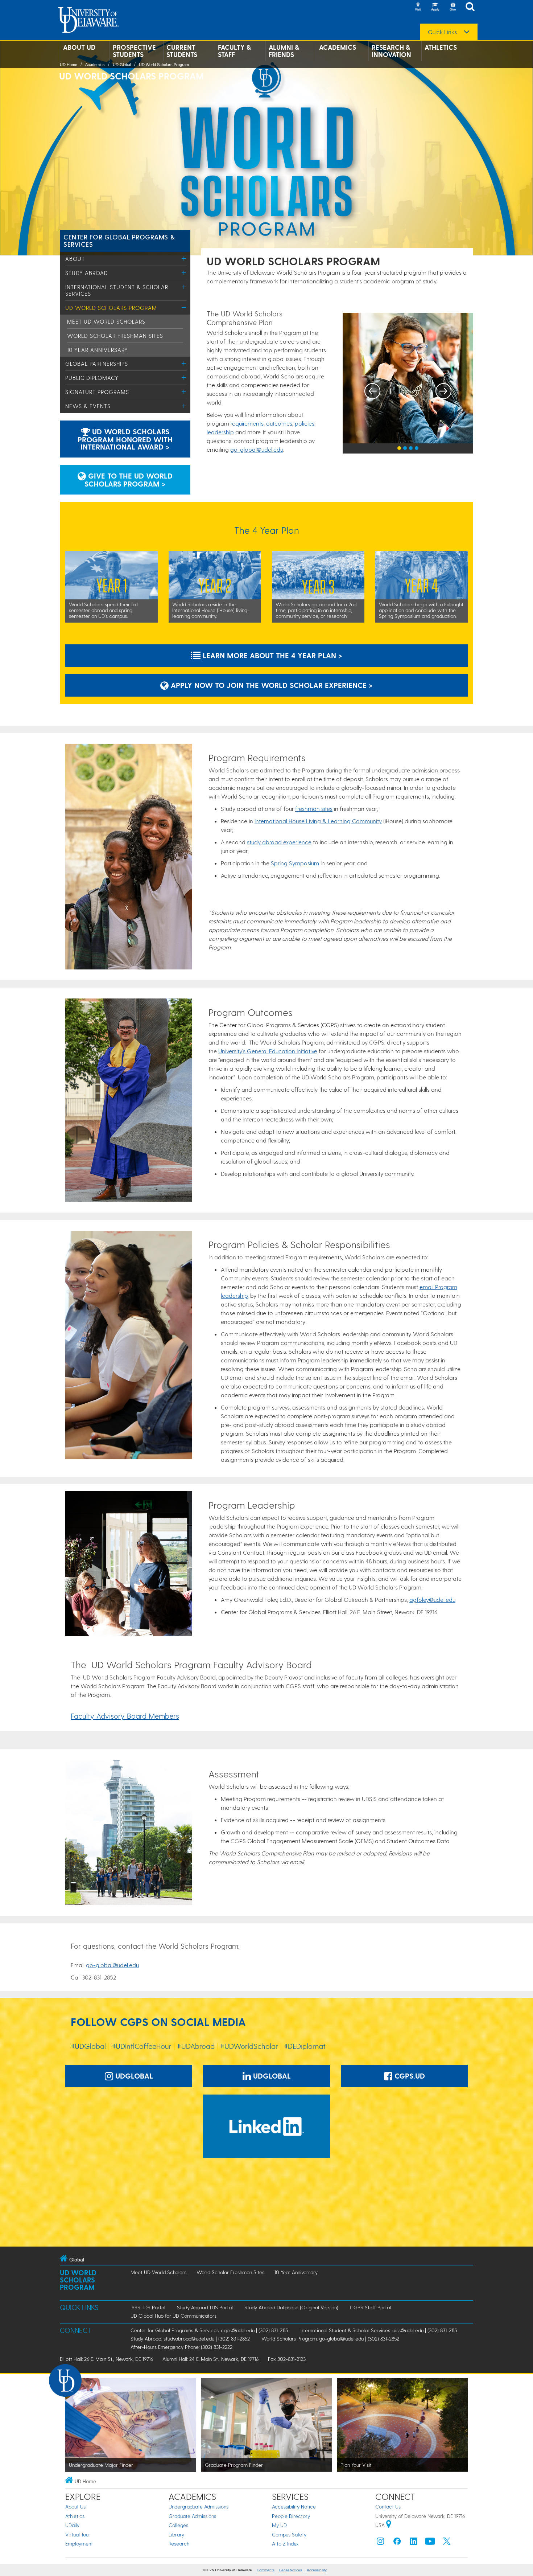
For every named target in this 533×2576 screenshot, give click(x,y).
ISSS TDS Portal (148, 2307)
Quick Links (442, 32)
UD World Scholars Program (164, 65)
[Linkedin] (414, 2543)
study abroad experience (279, 842)
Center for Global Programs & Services (119, 240)
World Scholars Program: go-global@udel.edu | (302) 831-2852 (330, 2339)
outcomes (279, 423)
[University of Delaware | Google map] (389, 2525)
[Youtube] (430, 2543)
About (75, 259)
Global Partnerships (97, 364)
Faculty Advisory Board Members (125, 1716)
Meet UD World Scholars (106, 321)
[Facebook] (397, 2543)
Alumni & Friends (284, 51)
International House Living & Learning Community (318, 821)
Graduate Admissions (192, 2516)
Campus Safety (289, 2534)
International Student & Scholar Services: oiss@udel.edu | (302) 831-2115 (378, 2330)
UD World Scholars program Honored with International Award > (125, 439)
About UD (79, 47)
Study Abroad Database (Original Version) (291, 2307)
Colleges (178, 2525)
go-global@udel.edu (257, 449)
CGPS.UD (409, 2076)
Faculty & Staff (234, 51)
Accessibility (317, 2570)
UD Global (122, 65)
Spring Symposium (295, 863)
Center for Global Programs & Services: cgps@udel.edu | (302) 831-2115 (209, 2330)
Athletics (441, 47)
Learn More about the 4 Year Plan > (271, 655)
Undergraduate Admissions (199, 2507)
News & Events (88, 406)
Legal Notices (291, 2570)
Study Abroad (87, 273)
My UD (279, 2525)
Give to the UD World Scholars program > (129, 480)
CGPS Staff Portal (370, 2307)
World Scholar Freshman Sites (115, 336)
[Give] (453, 7)
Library (176, 2534)
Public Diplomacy (92, 378)
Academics (338, 47)
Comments (266, 2570)
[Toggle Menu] (184, 259)
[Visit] (418, 7)
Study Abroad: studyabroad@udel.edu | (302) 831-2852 (190, 2339)
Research (179, 2544)
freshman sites (314, 809)
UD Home (69, 65)
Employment (79, 2544)
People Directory (291, 2516)
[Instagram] (380, 2543)
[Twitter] (447, 2543)
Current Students (182, 51)
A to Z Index (285, 2544)
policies (305, 423)
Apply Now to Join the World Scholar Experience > (271, 685)
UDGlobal (133, 2076)
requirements (247, 423)
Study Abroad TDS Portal (205, 2307)
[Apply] (435, 7)
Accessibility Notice (294, 2507)
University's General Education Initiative (268, 1051)
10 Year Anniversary (98, 350)
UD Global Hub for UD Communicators (173, 2316)
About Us (75, 2507)
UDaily (72, 2525)
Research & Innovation (391, 51)
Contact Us (388, 2507)
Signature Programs (97, 392)
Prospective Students (134, 51)
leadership (220, 432)
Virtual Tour (78, 2534)
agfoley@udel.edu (432, 1599)
